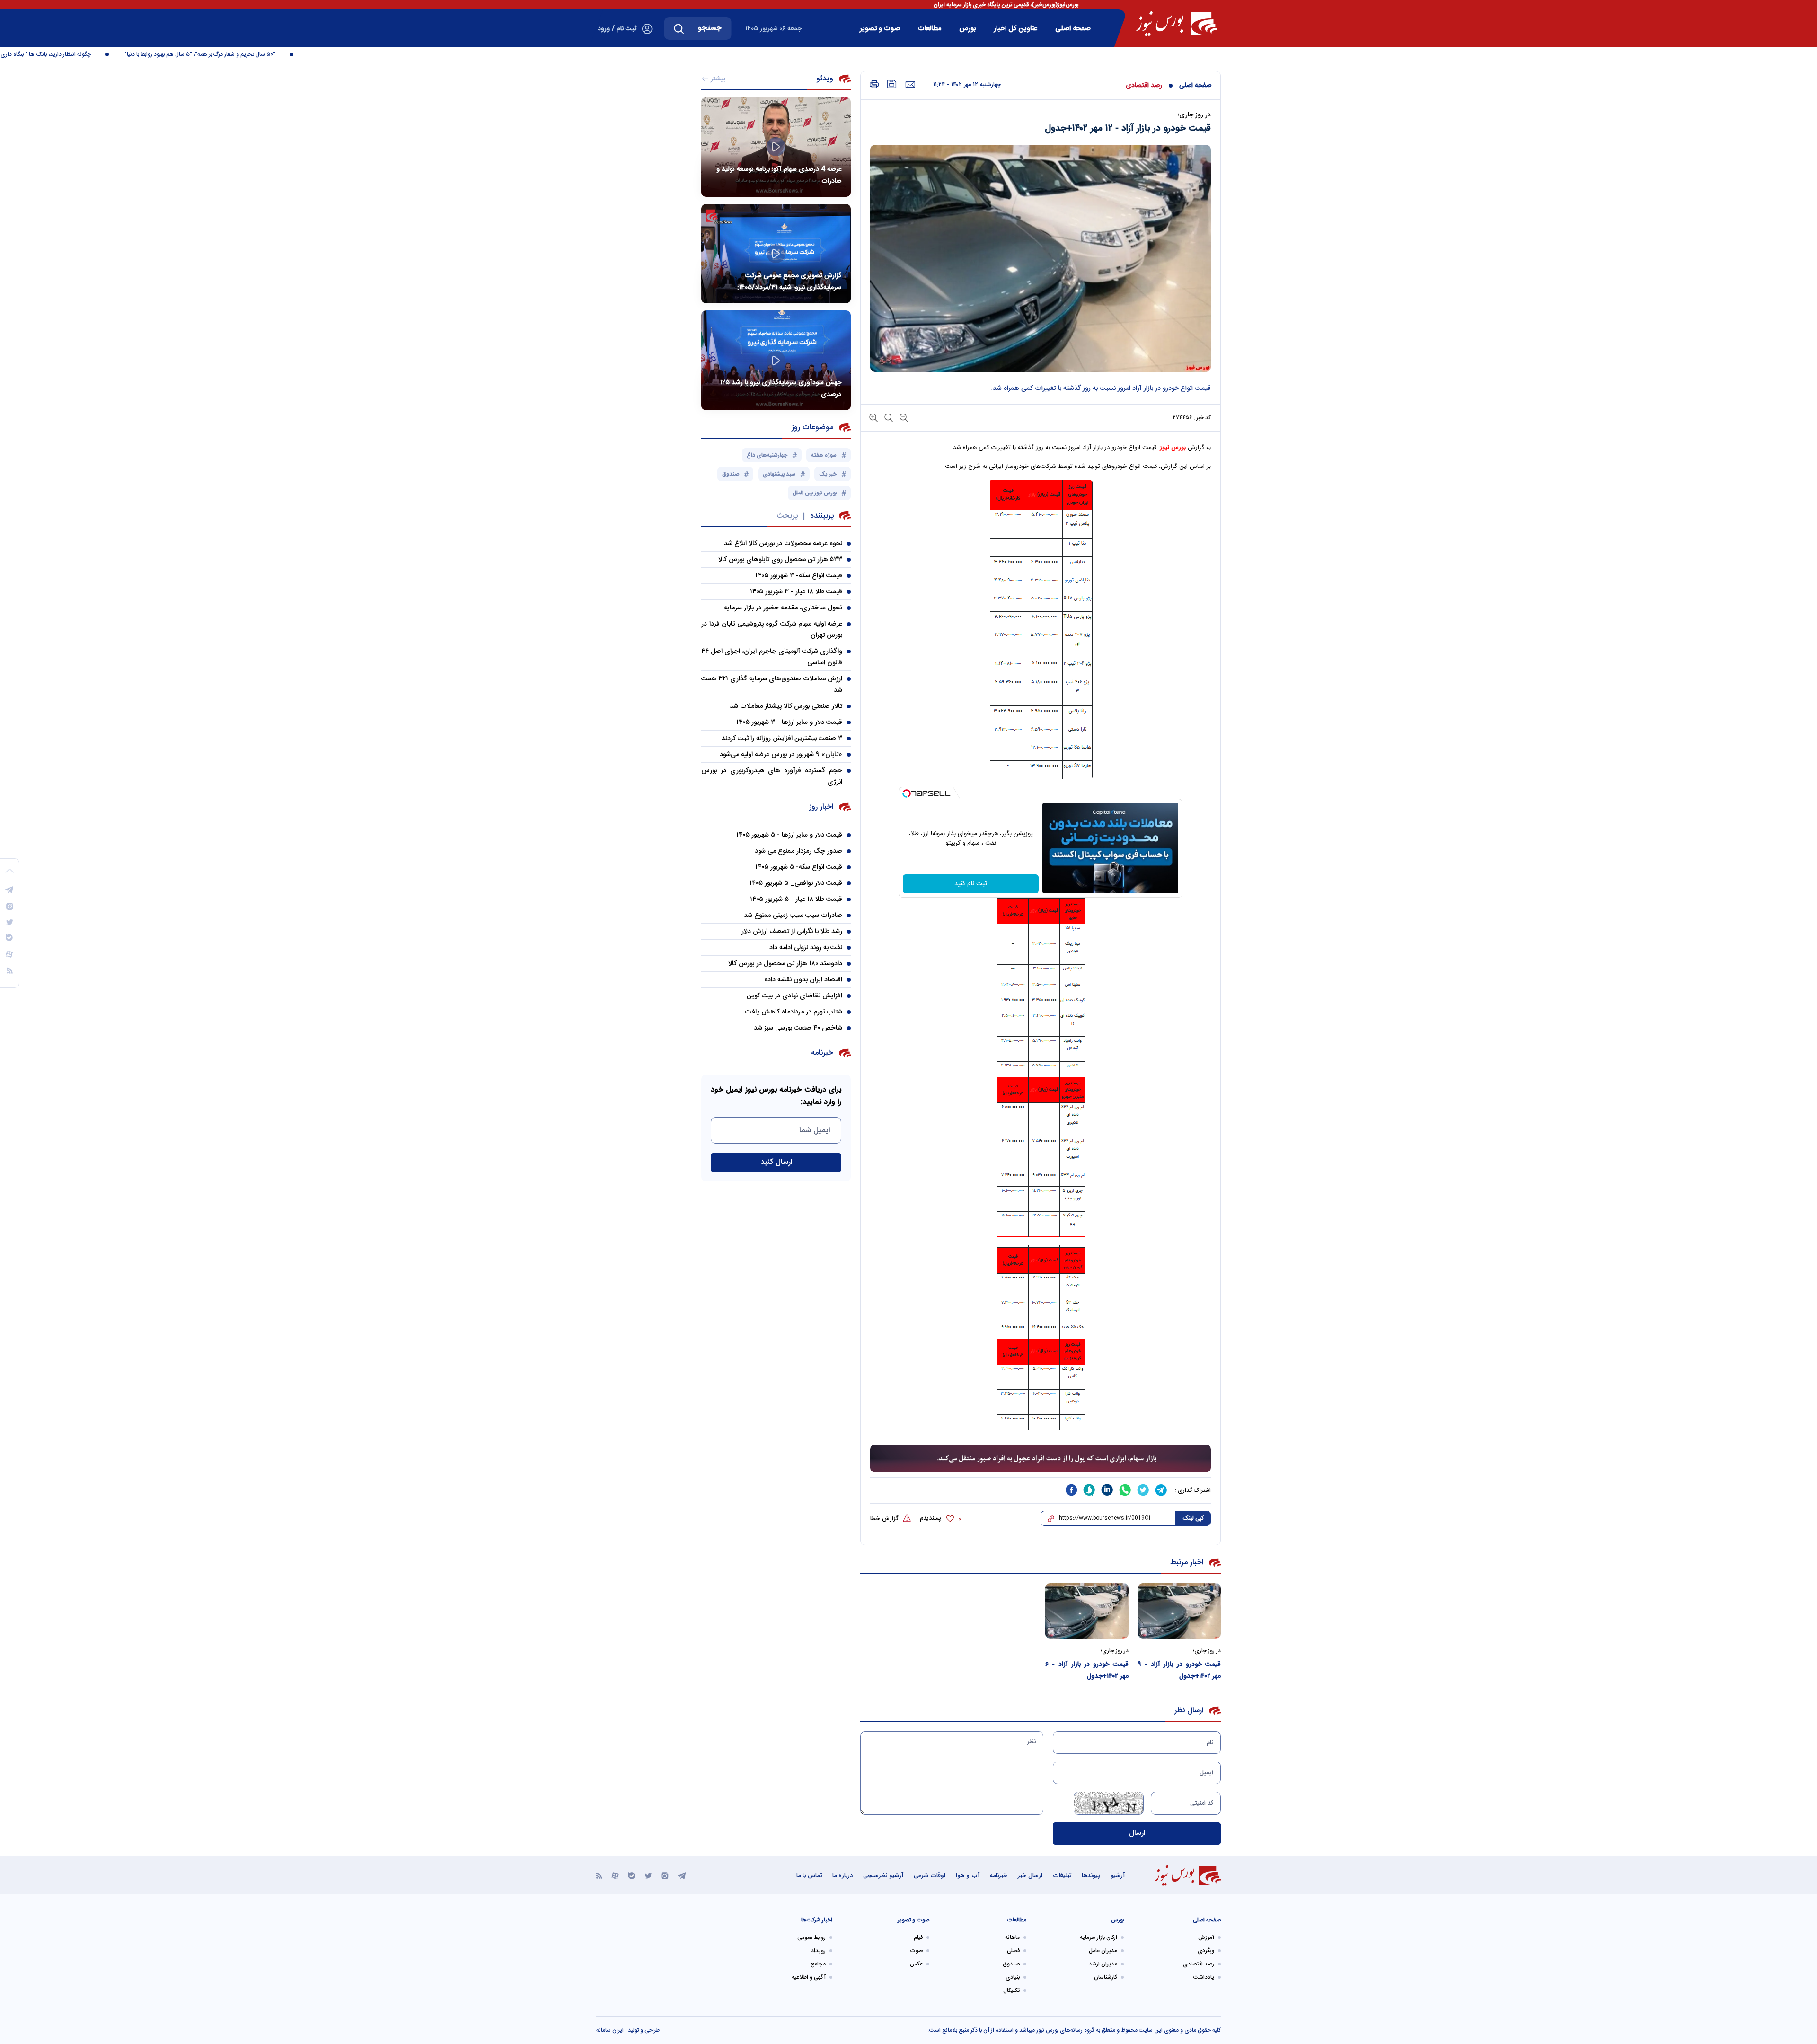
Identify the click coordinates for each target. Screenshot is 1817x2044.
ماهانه (1012, 1938)
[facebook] (1071, 1490)
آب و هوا (968, 1876)
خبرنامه (999, 1876)
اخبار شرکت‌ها (817, 1920)
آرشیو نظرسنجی (883, 1876)
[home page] (1177, 24)
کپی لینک (1193, 1518)
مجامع (818, 1964)
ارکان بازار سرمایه (1098, 1938)
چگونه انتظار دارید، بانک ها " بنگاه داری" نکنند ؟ (84, 54)
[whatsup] (1125, 1490)
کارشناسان (1106, 1977)
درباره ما (842, 1876)
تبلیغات (1062, 1876)
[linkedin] (1107, 1490)
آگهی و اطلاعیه (809, 1977)
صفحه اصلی (1073, 29)
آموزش (1206, 1938)
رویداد (818, 1951)
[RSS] (599, 1875)
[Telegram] (682, 1875)
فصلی (1013, 1951)
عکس (916, 1964)
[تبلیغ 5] (1041, 1459)
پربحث (787, 516)
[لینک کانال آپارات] (615, 1875)
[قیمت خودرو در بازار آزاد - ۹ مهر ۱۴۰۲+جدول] (1180, 1611)
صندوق (1011, 1964)
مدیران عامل (1103, 1951)
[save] (892, 84)
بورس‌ (967, 29)
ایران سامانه (610, 2030)
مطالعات (930, 29)
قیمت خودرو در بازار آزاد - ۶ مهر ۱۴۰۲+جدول (1087, 1670)
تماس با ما (809, 1876)
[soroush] (1089, 1490)
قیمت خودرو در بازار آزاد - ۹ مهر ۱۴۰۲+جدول (1180, 1670)
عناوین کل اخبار (1015, 29)
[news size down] (903, 417)
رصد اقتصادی (1144, 86)
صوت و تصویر (880, 29)
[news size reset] (888, 417)
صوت (916, 1951)
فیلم (918, 1938)
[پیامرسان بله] (632, 1875)
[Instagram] (665, 1875)
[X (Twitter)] (648, 1875)
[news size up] (873, 417)
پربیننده (822, 516)
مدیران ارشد (1103, 1964)
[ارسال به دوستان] (910, 85)
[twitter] (1143, 1490)
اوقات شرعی (930, 1876)
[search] (679, 28)
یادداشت (1204, 1977)
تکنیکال (1011, 1991)
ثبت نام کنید (971, 884)
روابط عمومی (811, 1938)
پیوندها (1091, 1876)
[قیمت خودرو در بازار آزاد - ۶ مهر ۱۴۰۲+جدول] (1087, 1611)
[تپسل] (907, 793)
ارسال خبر (1030, 1876)
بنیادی (1013, 1977)
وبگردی (1206, 1951)
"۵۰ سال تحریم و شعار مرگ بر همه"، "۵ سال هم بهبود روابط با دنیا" (248, 54)
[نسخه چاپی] (874, 84)
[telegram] (1161, 1490)
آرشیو (1118, 1876)
